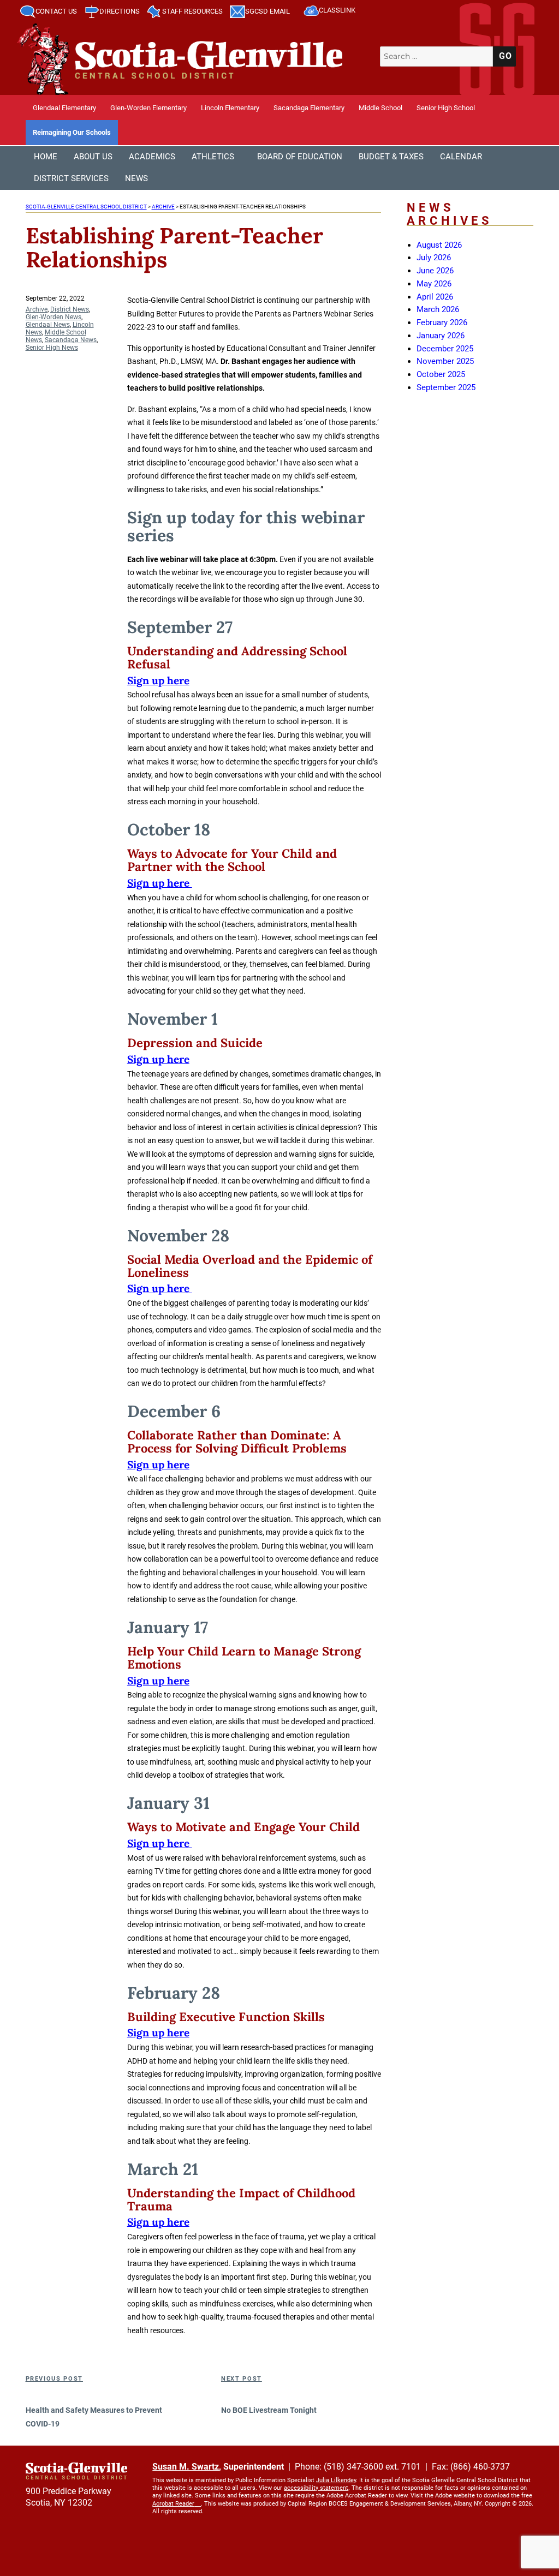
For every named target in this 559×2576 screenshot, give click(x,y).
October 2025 (441, 374)
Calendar (461, 157)
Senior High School (446, 108)
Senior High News (52, 348)
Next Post (242, 2379)
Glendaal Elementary (64, 108)
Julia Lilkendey (336, 2480)
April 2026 (435, 297)
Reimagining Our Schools (72, 132)
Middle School (380, 108)
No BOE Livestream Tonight (269, 2410)
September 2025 (446, 387)
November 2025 (445, 361)
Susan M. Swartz (186, 2467)
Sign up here (158, 680)
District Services (71, 178)
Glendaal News (48, 325)
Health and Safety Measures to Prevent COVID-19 (94, 2417)
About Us (93, 157)
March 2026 (438, 309)
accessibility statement (316, 2488)
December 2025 (445, 349)
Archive (37, 309)
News (136, 178)
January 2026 (441, 336)
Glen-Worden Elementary (148, 108)
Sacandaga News (71, 340)
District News (70, 309)
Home (46, 157)
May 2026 (434, 284)
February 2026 (442, 322)
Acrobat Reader (173, 2504)
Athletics (213, 157)
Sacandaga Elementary (309, 108)
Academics (152, 157)
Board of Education (300, 157)
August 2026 (439, 245)
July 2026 (434, 258)
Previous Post (54, 2379)
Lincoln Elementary (230, 108)
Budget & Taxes (391, 157)
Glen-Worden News (53, 317)
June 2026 (435, 271)
